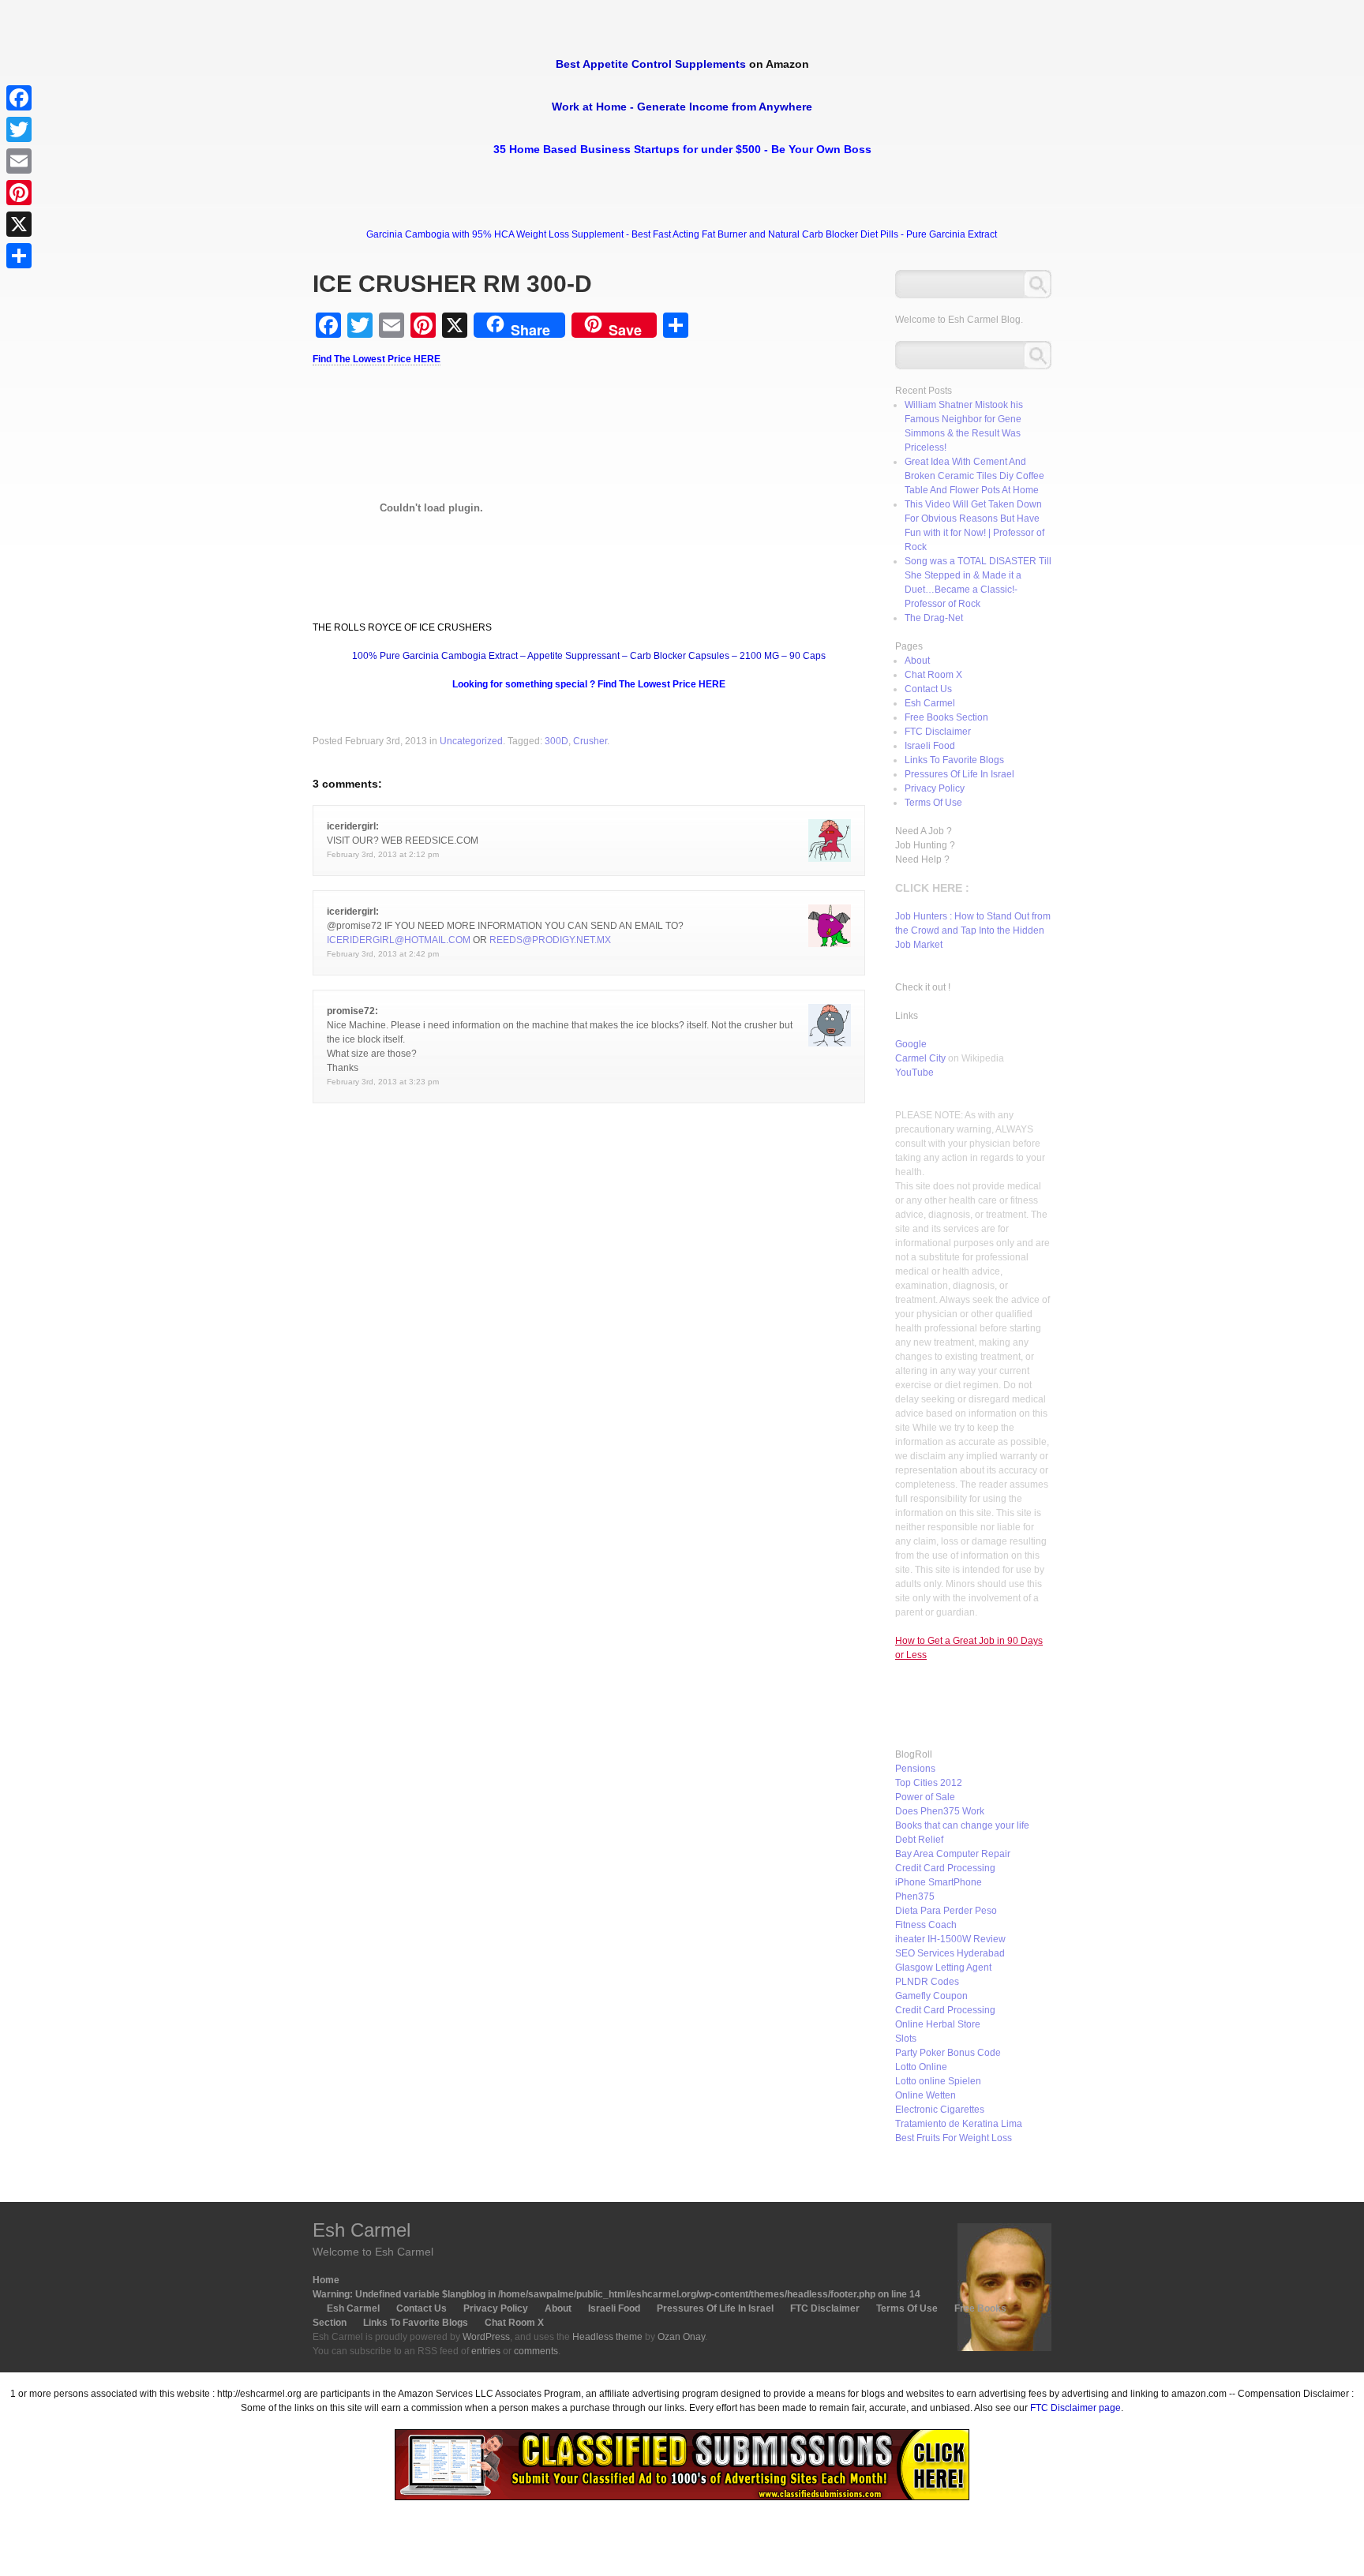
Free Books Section (946, 717)
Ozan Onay (681, 2337)
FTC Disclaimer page (1075, 2408)
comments (536, 2351)
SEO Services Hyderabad (950, 1953)
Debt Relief (919, 1840)
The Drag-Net (934, 618)
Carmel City (920, 1058)
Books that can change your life (962, 1825)
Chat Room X (933, 675)
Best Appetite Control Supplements (651, 64)
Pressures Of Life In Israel (959, 774)
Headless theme (607, 2337)
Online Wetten (926, 2095)
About (917, 661)
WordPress (486, 2337)
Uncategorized (471, 741)
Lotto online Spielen (938, 2081)
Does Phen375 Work (940, 1811)
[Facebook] (19, 98)
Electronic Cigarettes (940, 2110)
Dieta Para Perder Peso (946, 1911)
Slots (906, 2039)
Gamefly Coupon (931, 1996)
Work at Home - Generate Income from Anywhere (682, 107)
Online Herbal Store (938, 2024)
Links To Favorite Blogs (954, 760)
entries (486, 2351)
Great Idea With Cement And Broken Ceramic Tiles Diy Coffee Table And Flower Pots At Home (974, 476)
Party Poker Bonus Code (948, 2053)
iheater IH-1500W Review (950, 1939)
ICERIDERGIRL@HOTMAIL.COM (399, 940)
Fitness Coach (926, 1925)
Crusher (590, 741)
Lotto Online (921, 2067)
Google (911, 1044)
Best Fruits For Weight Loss (954, 2138)
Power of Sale (925, 1797)
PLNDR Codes (927, 1982)
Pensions (915, 1769)
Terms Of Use (933, 803)
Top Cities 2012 (929, 1783)
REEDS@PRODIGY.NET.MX (550, 940)
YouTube (914, 1073)
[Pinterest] (19, 193)
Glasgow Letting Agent (943, 1968)
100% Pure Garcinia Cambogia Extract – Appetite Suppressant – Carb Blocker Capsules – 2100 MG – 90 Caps (589, 656)
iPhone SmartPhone (939, 1882)
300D (556, 741)
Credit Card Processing (945, 1868)
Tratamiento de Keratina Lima (959, 2124)
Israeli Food (930, 746)
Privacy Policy (935, 788)
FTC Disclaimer (938, 732)
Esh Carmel (930, 703)
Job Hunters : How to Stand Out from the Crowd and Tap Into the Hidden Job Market (973, 930)
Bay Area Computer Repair (953, 1854)
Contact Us (928, 689)
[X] (19, 224)
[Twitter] (19, 129)
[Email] (19, 161)
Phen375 (915, 1896)
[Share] (19, 256)
